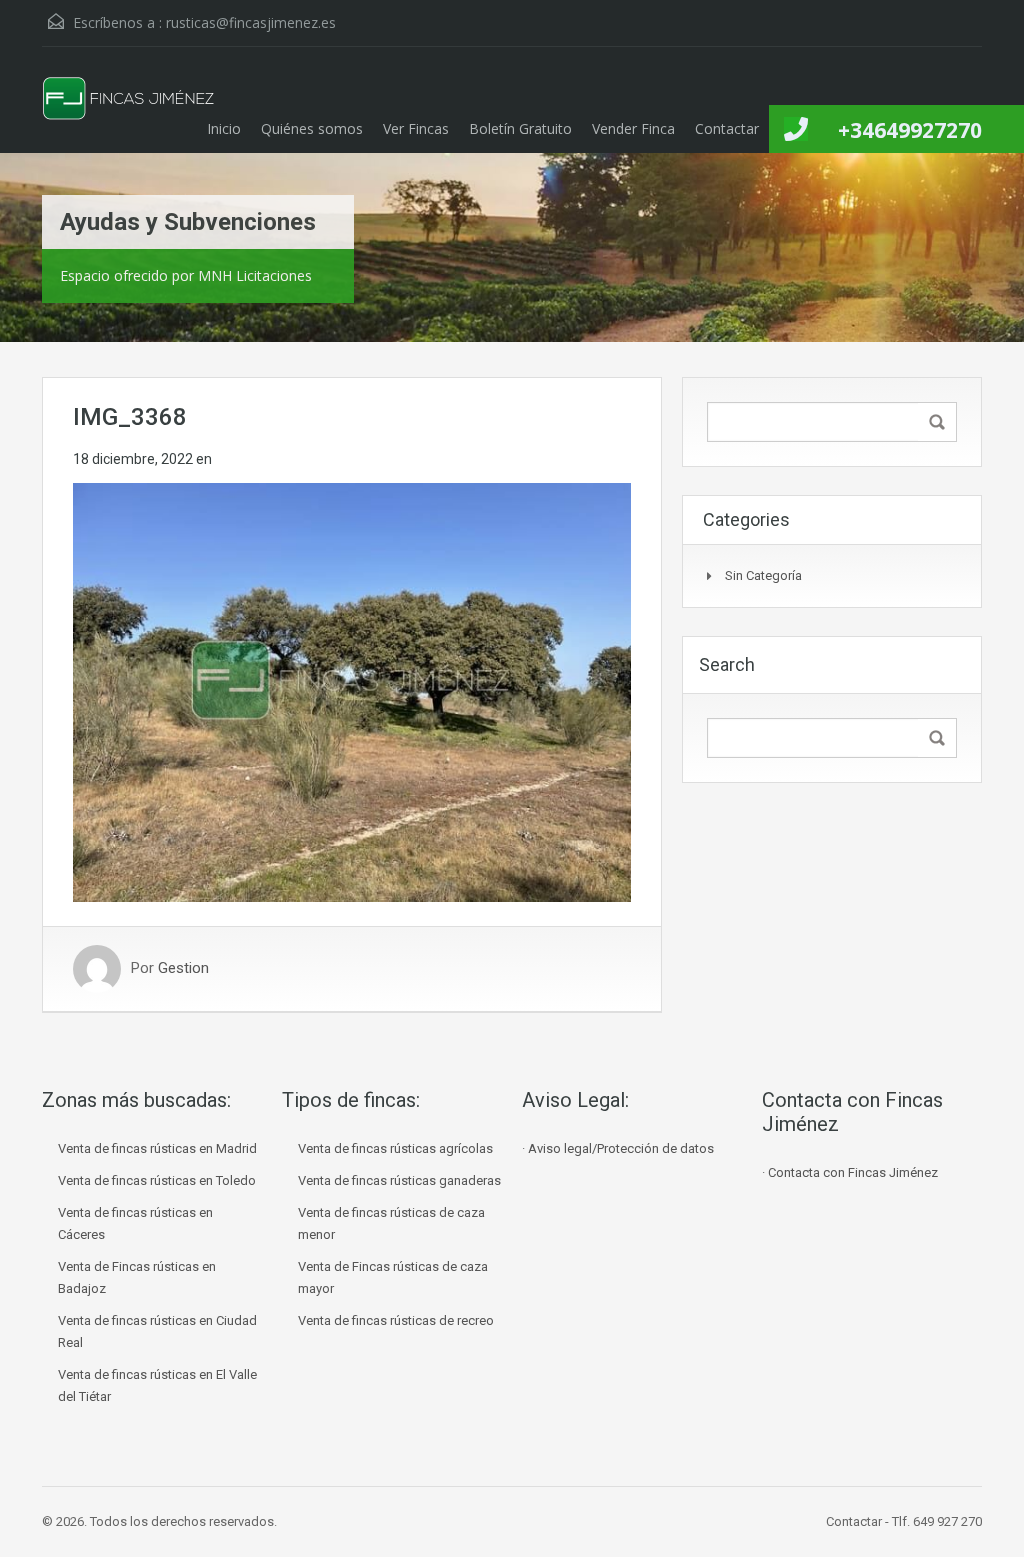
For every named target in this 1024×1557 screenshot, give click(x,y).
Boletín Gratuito (520, 128)
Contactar (727, 128)
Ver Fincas (416, 128)
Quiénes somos (312, 128)
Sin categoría (763, 575)
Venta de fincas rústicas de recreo (396, 1320)
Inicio (224, 128)
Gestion (183, 969)
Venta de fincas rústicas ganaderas (399, 1180)
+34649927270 (910, 130)
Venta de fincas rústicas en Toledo (157, 1180)
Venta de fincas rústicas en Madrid (157, 1148)
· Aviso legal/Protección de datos (618, 1148)
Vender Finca (633, 128)
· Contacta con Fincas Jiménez (850, 1172)
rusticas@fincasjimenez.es (251, 22)
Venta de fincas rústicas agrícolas (395, 1148)
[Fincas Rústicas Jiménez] (129, 115)
